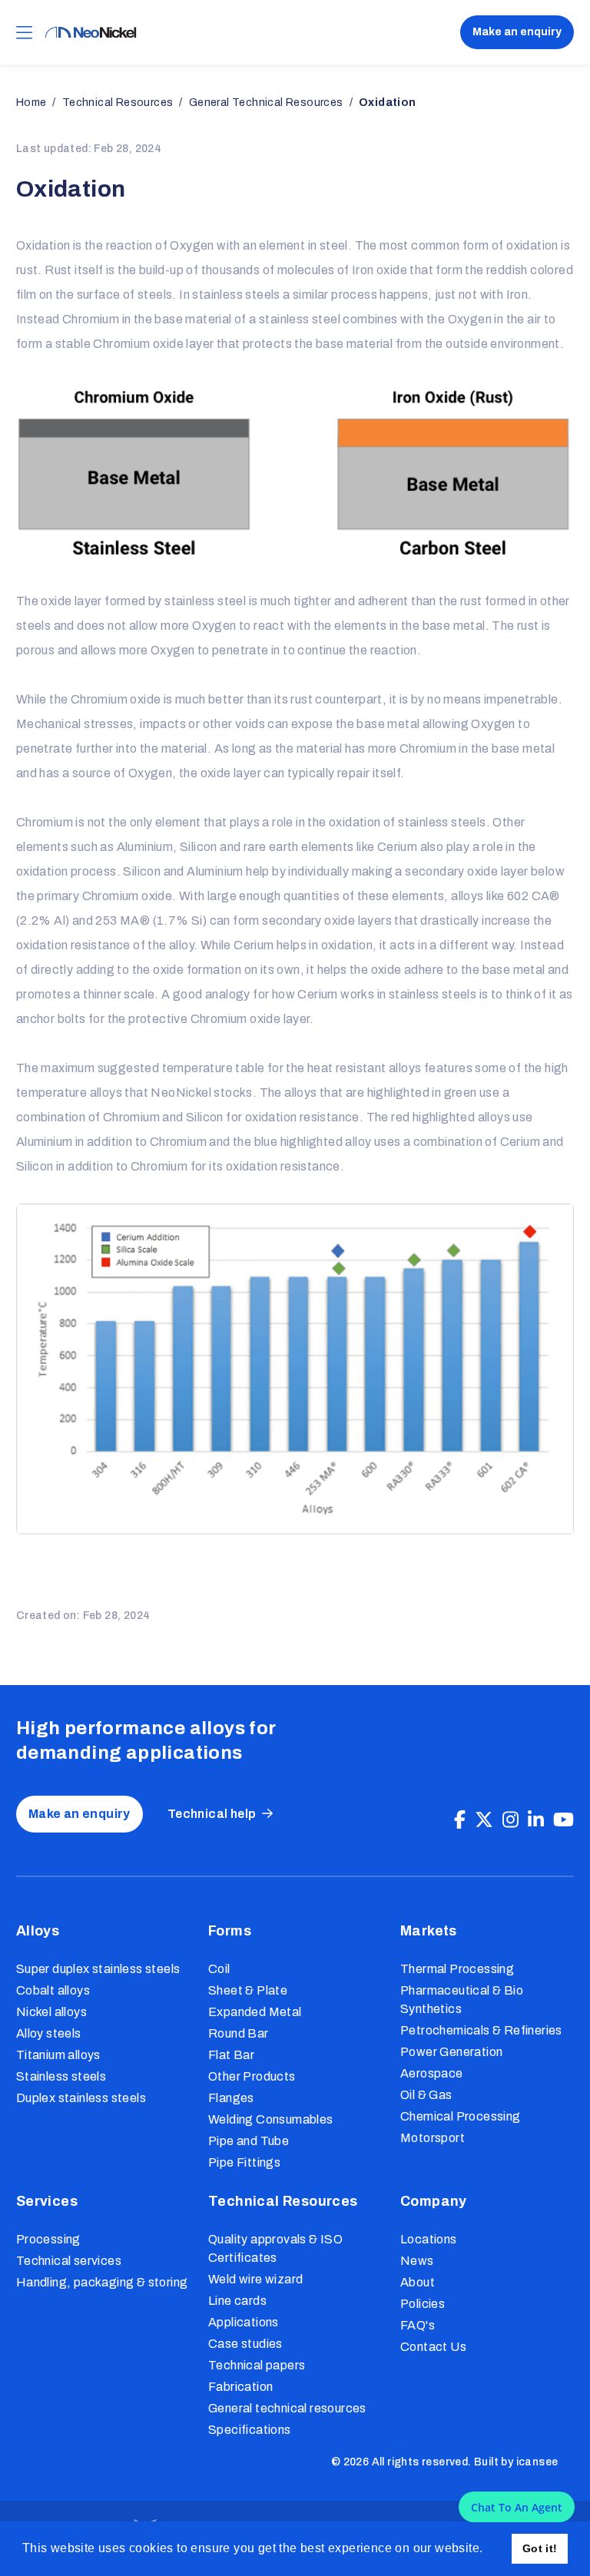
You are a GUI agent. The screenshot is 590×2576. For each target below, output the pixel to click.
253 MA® (123, 920)
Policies (423, 2304)
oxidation (388, 103)
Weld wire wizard (255, 2279)
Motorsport (433, 2138)
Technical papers (257, 2365)
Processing (48, 2239)
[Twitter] (484, 1820)
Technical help (212, 1814)
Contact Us (433, 2347)
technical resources (118, 103)
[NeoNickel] (91, 33)
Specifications (250, 2430)
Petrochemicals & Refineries (481, 2030)
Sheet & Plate (248, 1990)
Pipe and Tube (249, 2141)
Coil (219, 1969)
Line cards (237, 2301)
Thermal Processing (457, 1969)
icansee (537, 2462)
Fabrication (240, 2387)
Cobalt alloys (53, 1990)
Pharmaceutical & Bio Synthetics (462, 2000)
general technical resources (266, 103)
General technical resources (287, 2408)
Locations (429, 2239)
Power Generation (451, 2052)
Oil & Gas (426, 2095)
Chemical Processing (461, 2116)
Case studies (245, 2344)
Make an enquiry (517, 32)
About (418, 2282)
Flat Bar (231, 2055)
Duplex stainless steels (81, 2098)
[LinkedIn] (536, 1820)
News (417, 2261)
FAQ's (418, 2325)
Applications (244, 2322)
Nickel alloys (51, 2012)
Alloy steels (49, 2033)
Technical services (69, 2261)
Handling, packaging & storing (102, 2282)
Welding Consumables (271, 2119)
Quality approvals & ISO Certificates (275, 2248)
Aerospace (432, 2073)
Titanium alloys (58, 2055)
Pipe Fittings (244, 2162)
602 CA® (534, 896)
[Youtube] (563, 1820)
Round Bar (239, 2033)
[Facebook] (460, 1820)
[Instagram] (510, 1820)
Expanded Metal (255, 2012)
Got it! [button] (540, 2548)
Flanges (231, 2098)
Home (31, 103)
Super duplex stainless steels (98, 1969)
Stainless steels (61, 2076)
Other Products (252, 2076)
